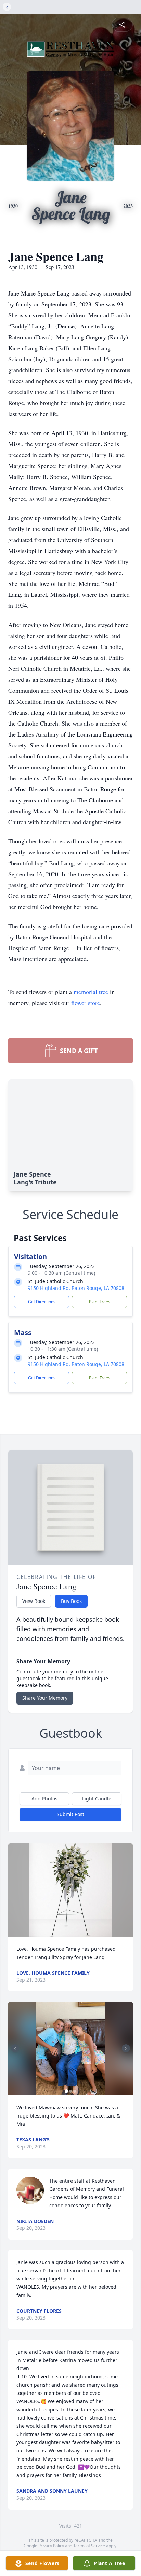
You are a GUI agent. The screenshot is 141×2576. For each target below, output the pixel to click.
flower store (86, 1003)
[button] (70, 1890)
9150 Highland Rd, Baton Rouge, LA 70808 (76, 1288)
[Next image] (126, 2048)
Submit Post (70, 1814)
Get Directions (42, 1302)
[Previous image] (15, 2048)
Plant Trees (100, 1302)
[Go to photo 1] (66, 2091)
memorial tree (91, 992)
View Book (34, 1601)
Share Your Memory (45, 1698)
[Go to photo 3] (75, 2091)
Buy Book (71, 1601)
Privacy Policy (51, 2546)
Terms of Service (89, 2546)
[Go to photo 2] (70, 2091)
